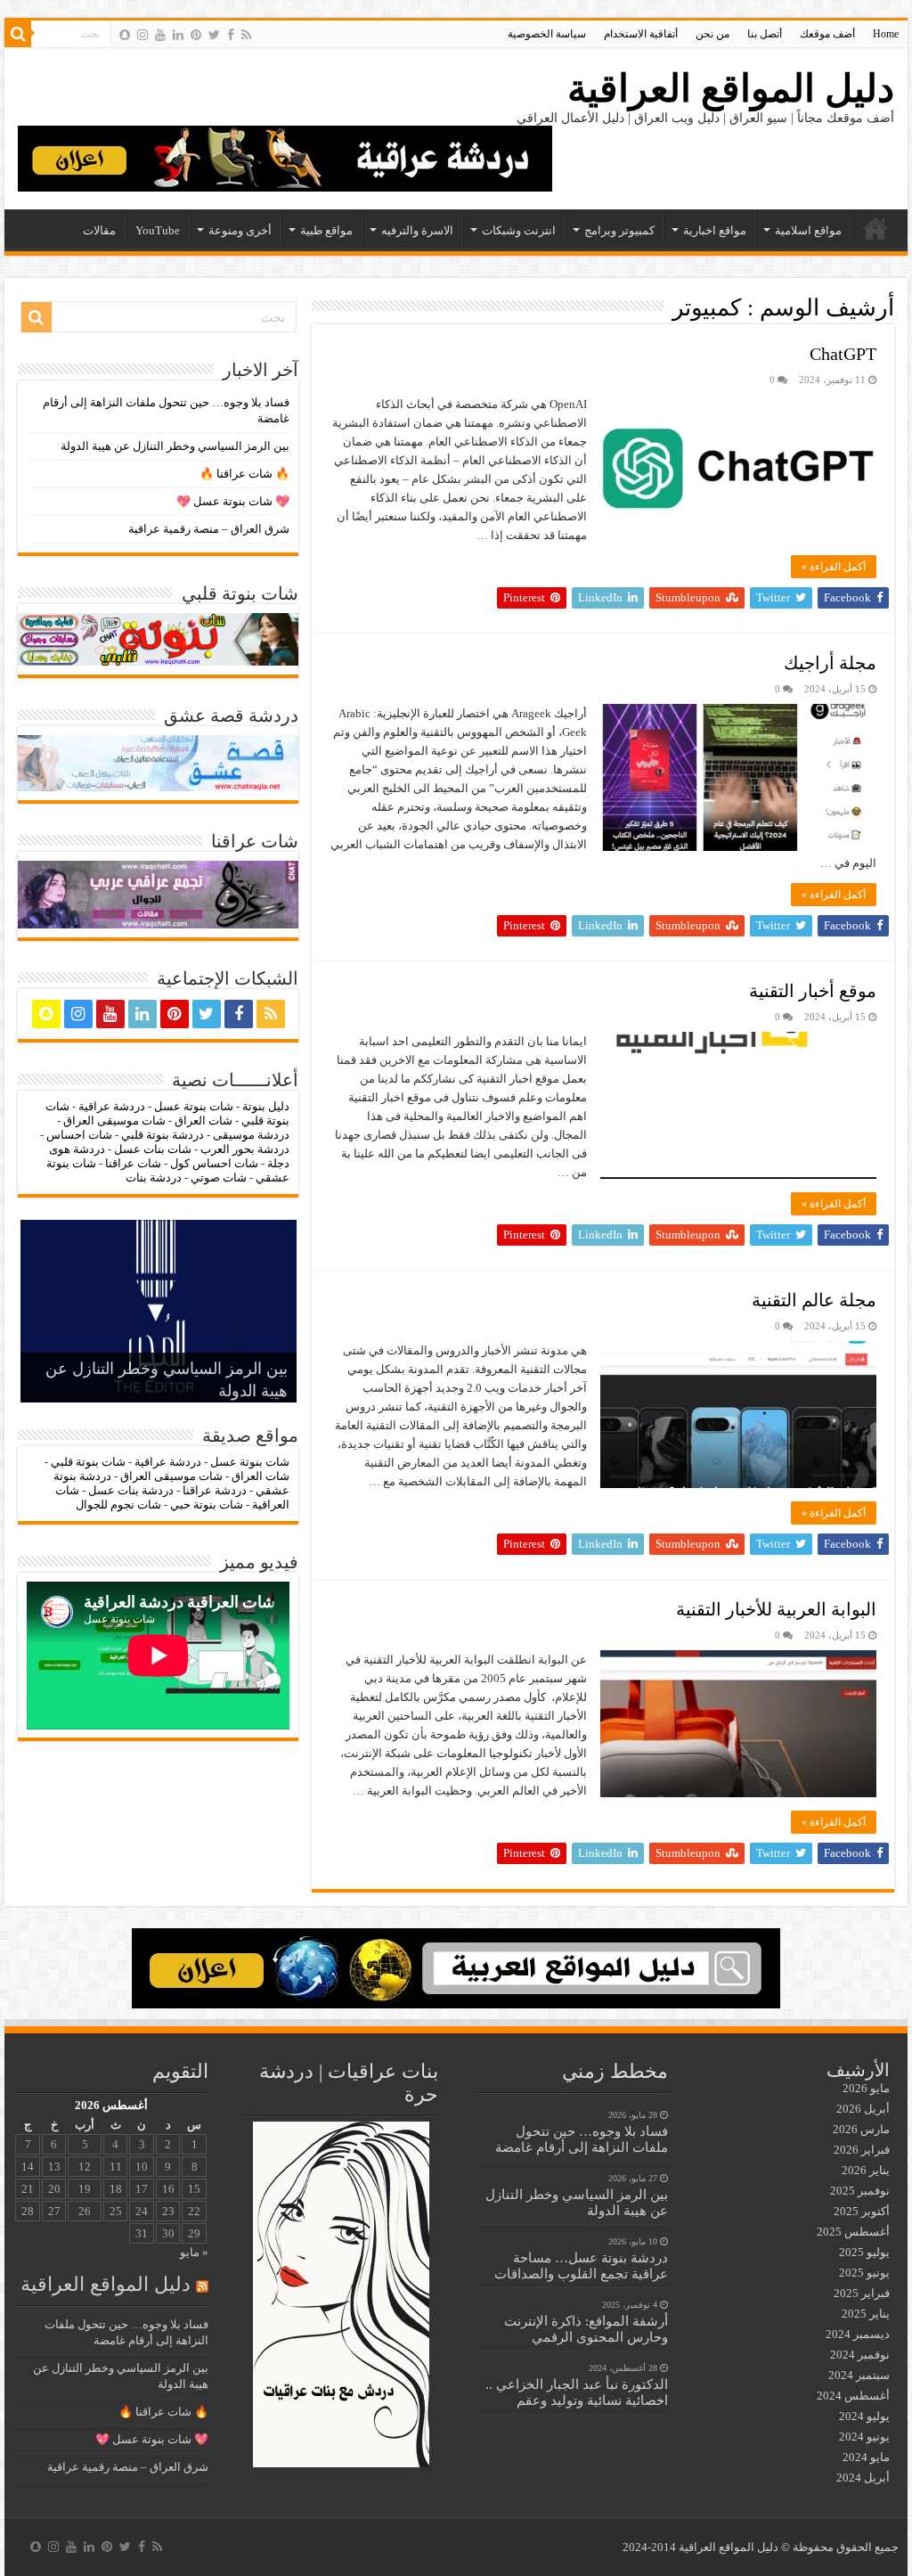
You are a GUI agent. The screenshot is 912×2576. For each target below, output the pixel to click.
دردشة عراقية (112, 1106)
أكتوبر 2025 (862, 2211)
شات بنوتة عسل (194, 1106)
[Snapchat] (125, 35)
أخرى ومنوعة (240, 230)
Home (886, 34)
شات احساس (79, 1135)
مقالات (99, 230)
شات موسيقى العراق (114, 1120)
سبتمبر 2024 (859, 2375)
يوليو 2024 (864, 2416)
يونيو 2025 (864, 2273)
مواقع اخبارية (715, 230)
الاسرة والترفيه (417, 230)
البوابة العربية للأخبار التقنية (776, 1609)
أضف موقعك (827, 34)
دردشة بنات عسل (131, 1490)
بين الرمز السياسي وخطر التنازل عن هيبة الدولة (175, 446)
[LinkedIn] (178, 35)
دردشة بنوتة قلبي (163, 1135)
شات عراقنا (133, 1163)
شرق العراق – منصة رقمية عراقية (209, 529)
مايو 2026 (866, 2088)
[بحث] (18, 34)
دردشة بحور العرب (245, 1149)
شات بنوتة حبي (207, 1505)
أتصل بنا (765, 34)
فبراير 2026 (862, 2150)
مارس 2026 (861, 2129)
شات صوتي (219, 1178)
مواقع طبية (326, 230)
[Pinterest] (196, 35)
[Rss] (246, 35)
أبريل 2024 (863, 2478)
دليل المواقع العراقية (731, 89)
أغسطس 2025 (853, 2232)
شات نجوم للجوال (118, 1505)
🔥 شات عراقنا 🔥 (244, 474)
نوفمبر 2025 (860, 2191)
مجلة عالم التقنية (814, 1300)
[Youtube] (160, 35)
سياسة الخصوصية (547, 34)
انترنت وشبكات (519, 230)
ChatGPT (843, 354)
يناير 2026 (866, 2170)
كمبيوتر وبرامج (619, 230)
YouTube (158, 230)
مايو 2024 (866, 2457)
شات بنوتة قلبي (88, 1462)
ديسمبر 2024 (858, 2334)
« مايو (194, 2252)
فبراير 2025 (862, 2293)
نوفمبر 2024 (860, 2355)
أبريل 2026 (863, 2109)
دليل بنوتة (266, 1106)
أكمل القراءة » (834, 567)
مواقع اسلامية (808, 230)
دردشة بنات (154, 1178)
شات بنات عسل (153, 1149)
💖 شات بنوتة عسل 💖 (233, 501)
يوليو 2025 (864, 2252)
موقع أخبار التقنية (813, 991)
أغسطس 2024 (853, 2396)
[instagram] (142, 35)
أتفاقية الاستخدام (641, 34)
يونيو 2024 (864, 2437)
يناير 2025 (866, 2314)
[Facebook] (231, 35)
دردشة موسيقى (251, 1135)
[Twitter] (214, 35)
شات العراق (202, 1120)
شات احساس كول (214, 1163)
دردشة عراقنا (215, 1490)
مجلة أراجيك (830, 663)
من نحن (712, 34)
